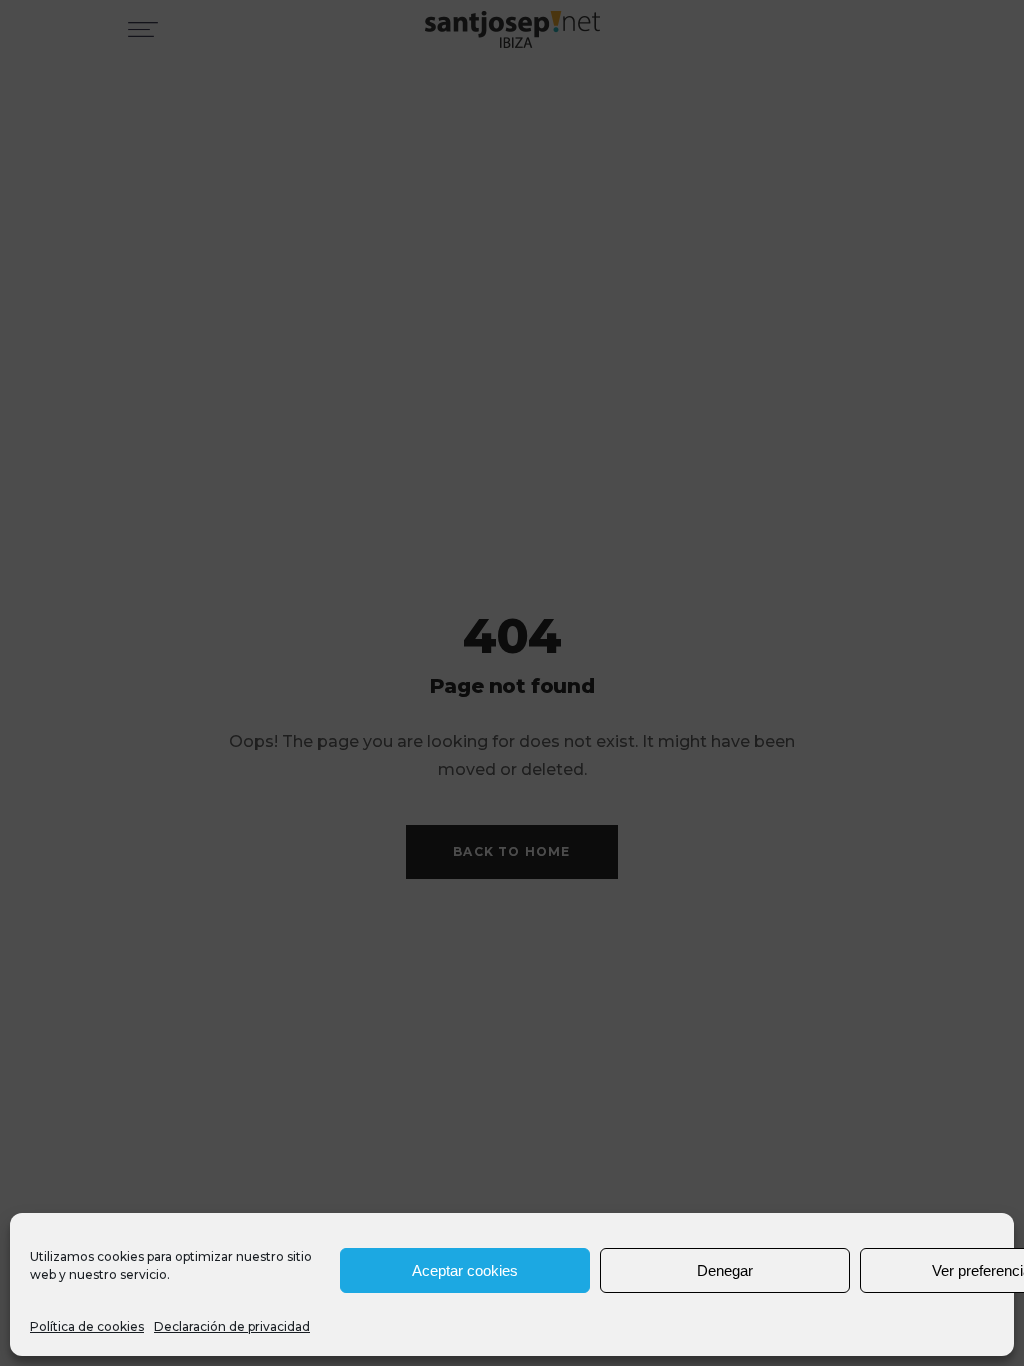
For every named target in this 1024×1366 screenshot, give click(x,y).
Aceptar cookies (465, 1270)
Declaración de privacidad (232, 1326)
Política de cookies (87, 1326)
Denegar (725, 1270)
